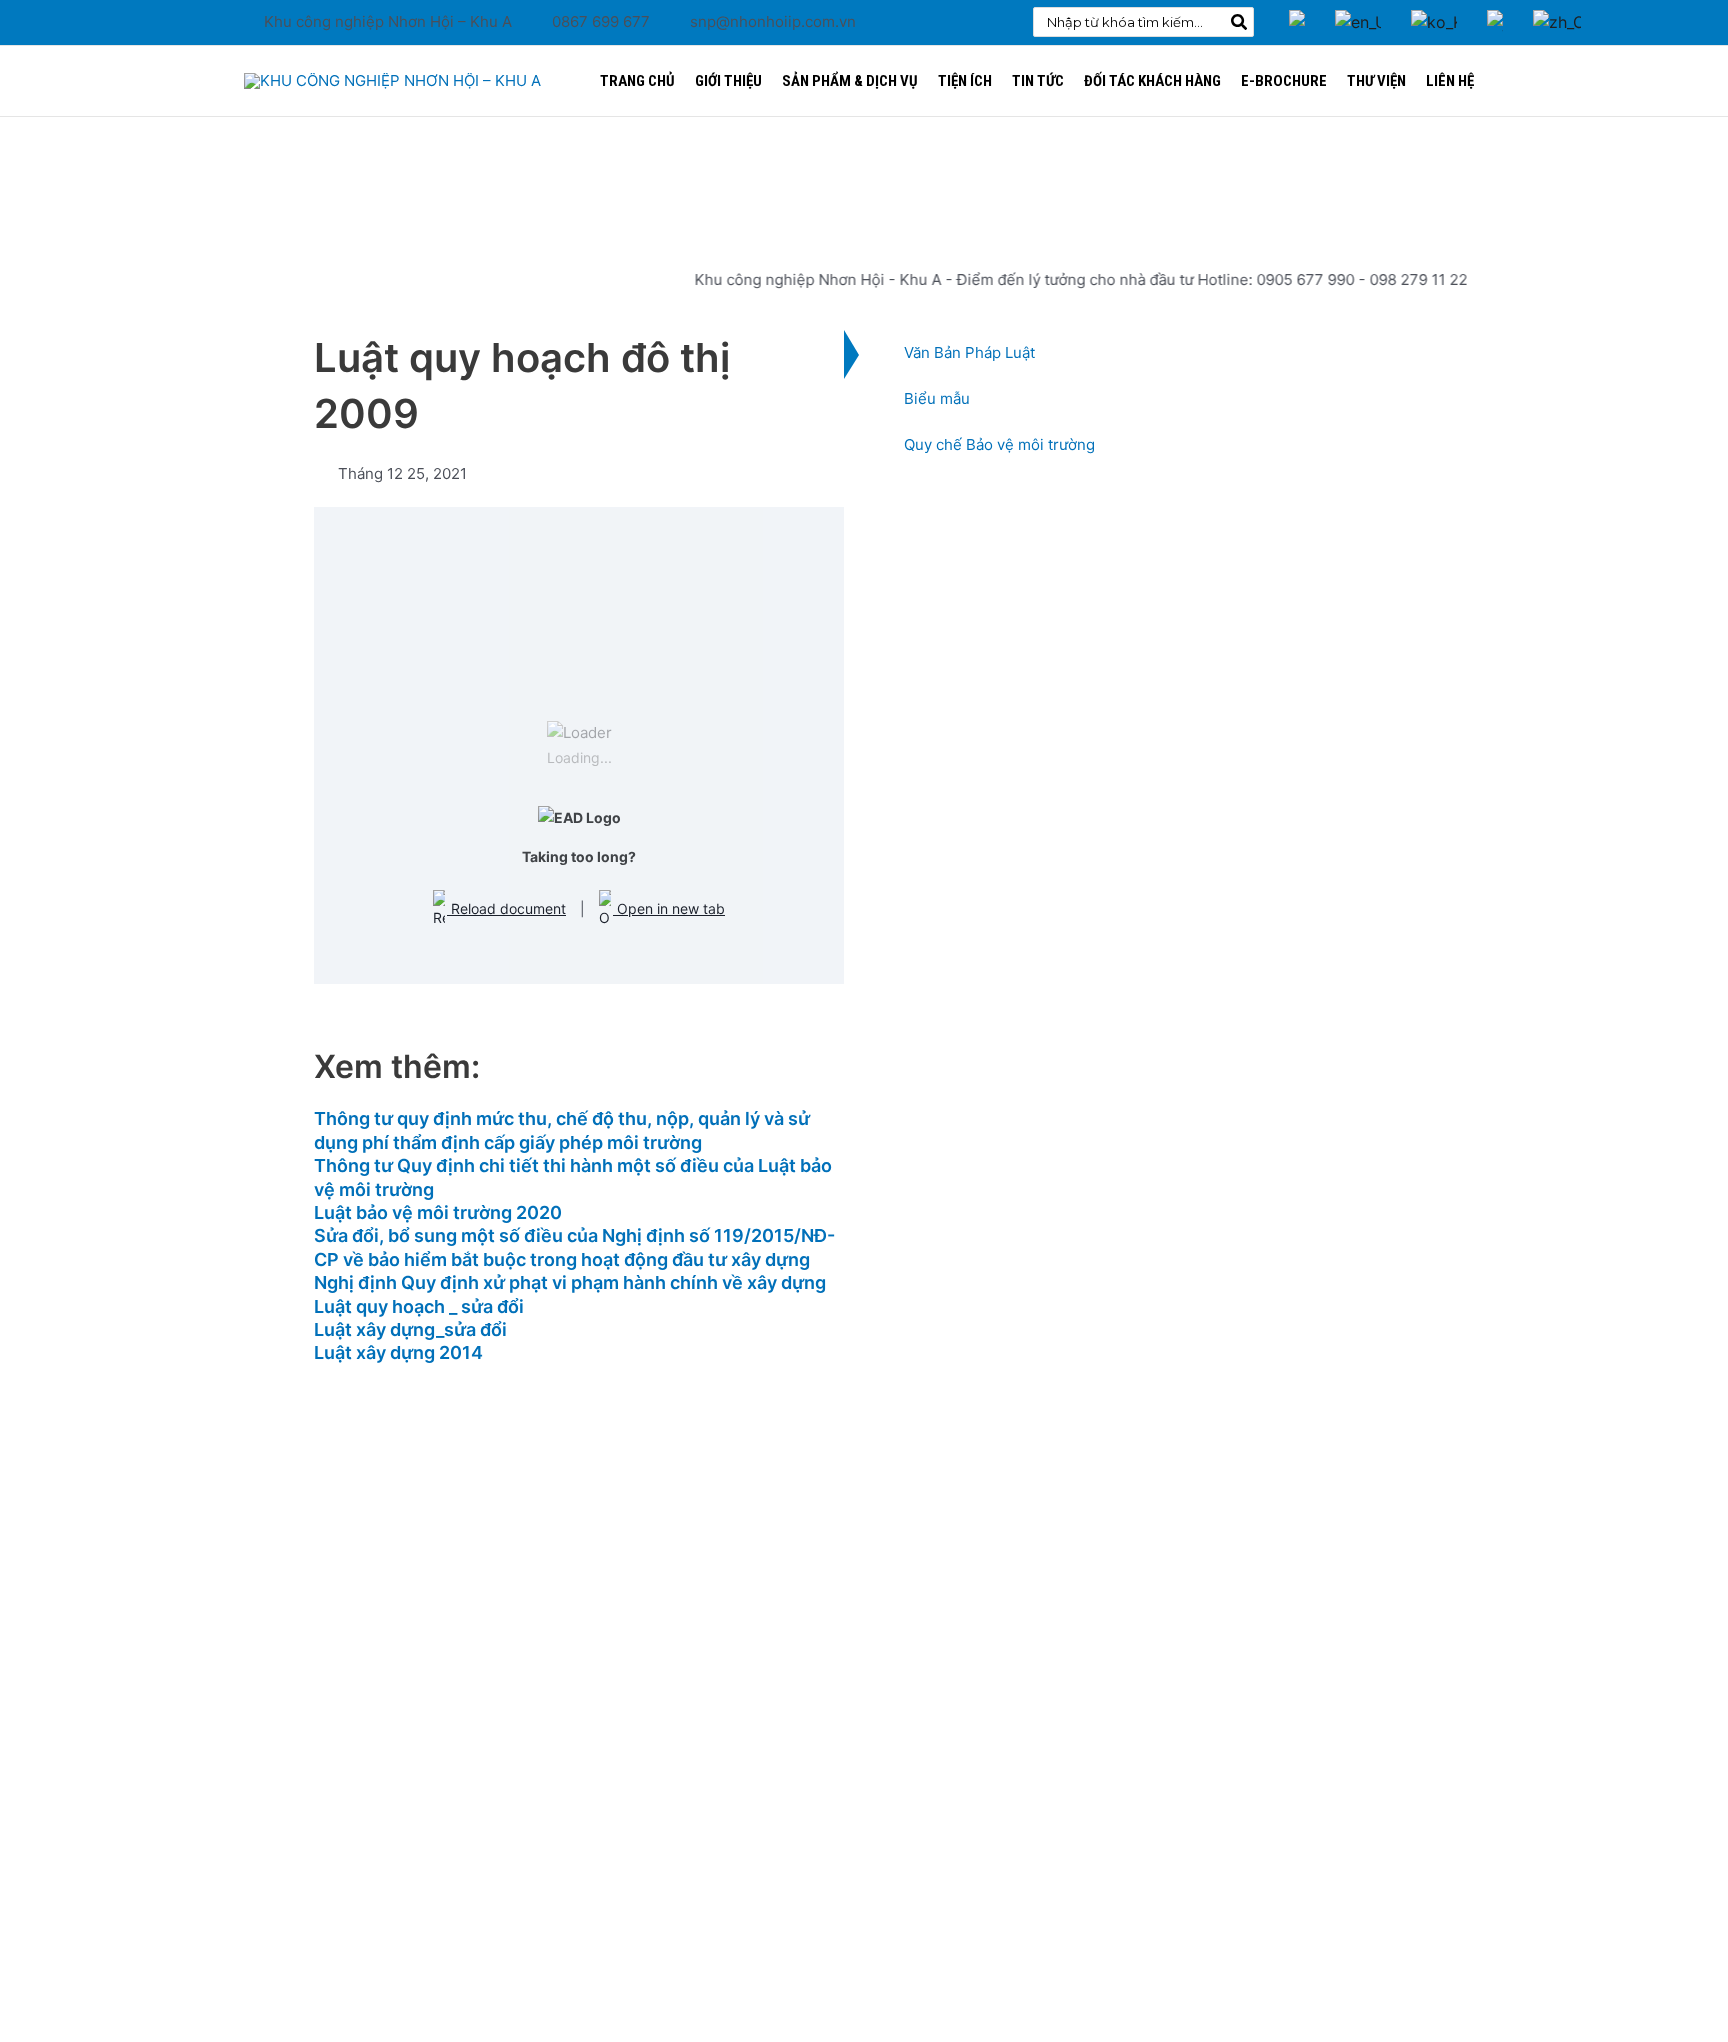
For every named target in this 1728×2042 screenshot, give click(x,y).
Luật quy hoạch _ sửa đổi (419, 1306)
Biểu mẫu (937, 398)
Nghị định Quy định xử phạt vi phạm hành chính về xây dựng (570, 1282)
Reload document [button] (506, 908)
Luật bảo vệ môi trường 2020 (438, 1212)
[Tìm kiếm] (1240, 22)
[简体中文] (1557, 8)
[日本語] (1495, 8)
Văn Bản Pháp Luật (969, 352)
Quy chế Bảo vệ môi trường (999, 444)
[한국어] (1434, 8)
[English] (1358, 8)
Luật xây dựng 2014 (398, 1352)
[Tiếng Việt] (1297, 8)
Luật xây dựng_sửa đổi (410, 1329)
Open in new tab (669, 908)
